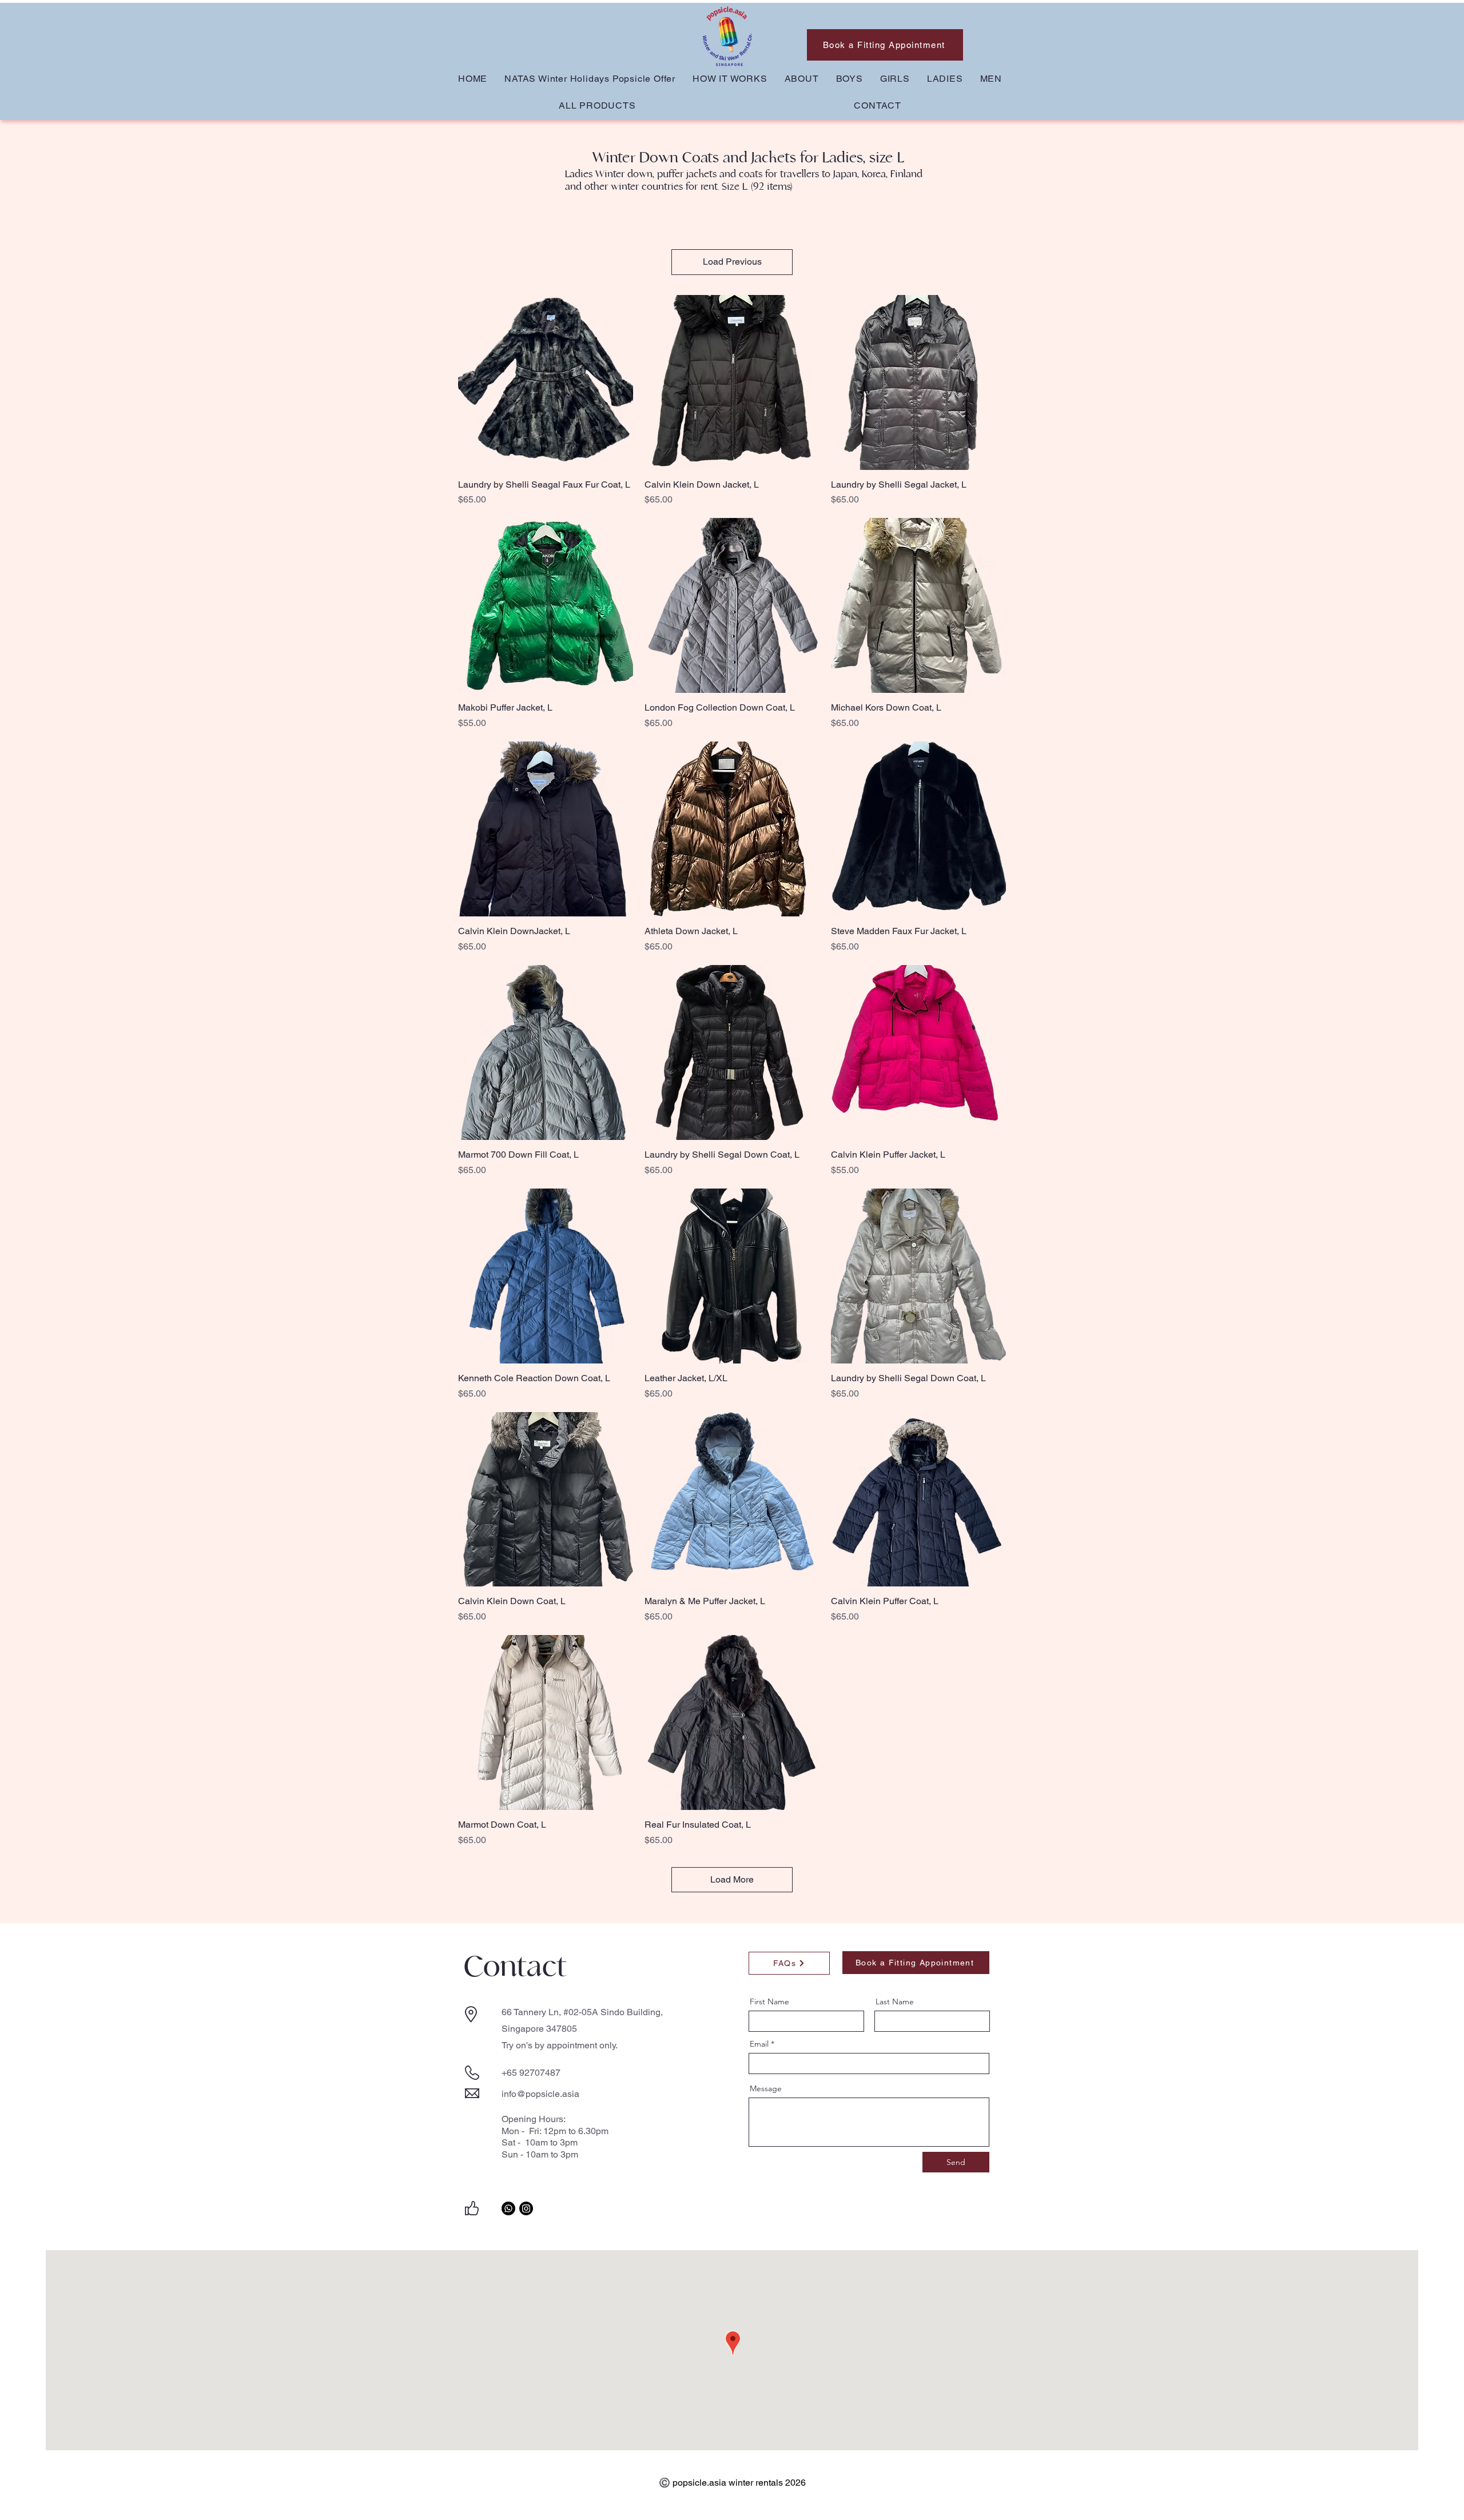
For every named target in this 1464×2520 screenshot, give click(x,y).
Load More (732, 1879)
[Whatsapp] (508, 2208)
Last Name (895, 2001)
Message (766, 2088)
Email (759, 2044)
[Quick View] (546, 382)
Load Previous (732, 262)
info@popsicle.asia (540, 2094)
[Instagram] (526, 2208)
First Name (769, 2001)
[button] (850, 79)
